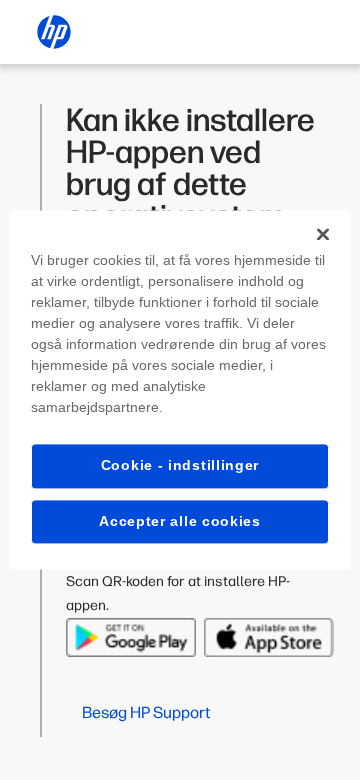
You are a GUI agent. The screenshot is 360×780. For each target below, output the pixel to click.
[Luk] (323, 234)
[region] (180, 389)
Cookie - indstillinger (180, 465)
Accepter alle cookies (180, 521)
